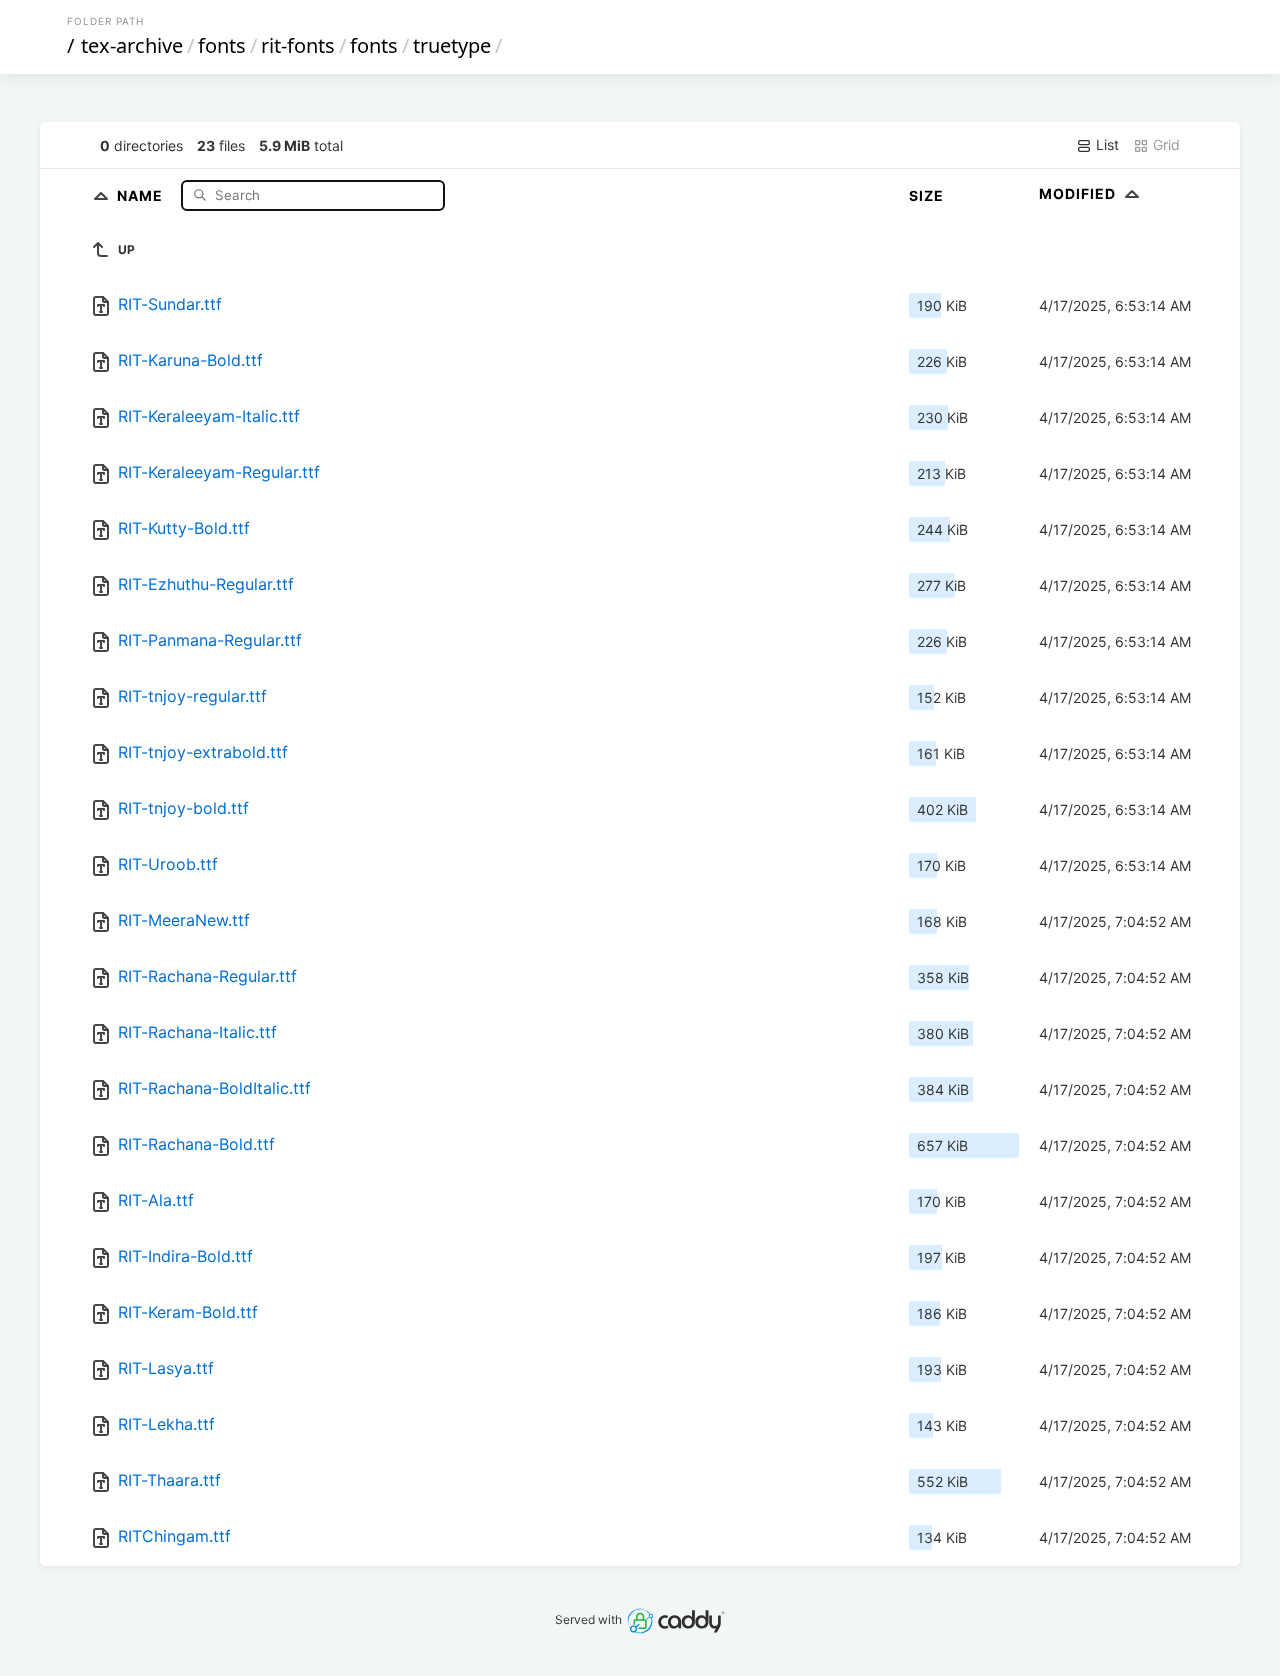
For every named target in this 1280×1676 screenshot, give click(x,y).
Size (926, 195)
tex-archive (132, 45)
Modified (1079, 193)
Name (142, 194)
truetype (452, 45)
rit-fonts (298, 45)
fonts (222, 45)
